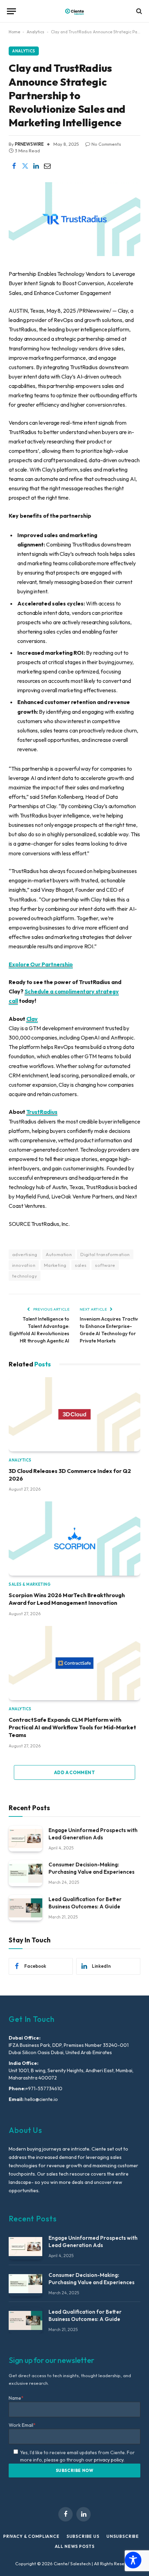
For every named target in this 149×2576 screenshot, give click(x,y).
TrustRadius (42, 1112)
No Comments (106, 144)
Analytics (36, 32)
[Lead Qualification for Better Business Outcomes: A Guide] (25, 1908)
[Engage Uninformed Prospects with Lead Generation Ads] (25, 1839)
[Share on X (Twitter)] (25, 166)
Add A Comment (74, 1772)
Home (14, 32)
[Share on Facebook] (14, 166)
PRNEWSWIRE (29, 144)
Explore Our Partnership (41, 964)
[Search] (138, 11)
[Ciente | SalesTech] (74, 11)
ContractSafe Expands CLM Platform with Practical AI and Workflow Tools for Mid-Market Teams (72, 1727)
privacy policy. (109, 2460)
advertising (25, 1254)
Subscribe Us (83, 2536)
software (105, 1265)
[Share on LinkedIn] (36, 166)
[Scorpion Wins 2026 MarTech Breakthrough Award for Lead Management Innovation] (74, 1539)
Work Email (22, 2425)
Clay (32, 1019)
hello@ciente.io (41, 2099)
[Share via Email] (47, 166)
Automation (59, 1254)
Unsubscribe (123, 2536)
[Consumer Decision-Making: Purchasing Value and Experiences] (25, 1873)
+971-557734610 (44, 2088)
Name (16, 2398)
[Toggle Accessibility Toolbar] (133, 2560)
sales (81, 1265)
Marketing (55, 1265)
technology (25, 1276)
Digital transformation (105, 1254)
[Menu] (11, 11)
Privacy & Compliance (31, 2536)
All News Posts (75, 2546)
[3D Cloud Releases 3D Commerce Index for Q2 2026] (74, 1414)
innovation (24, 1265)
